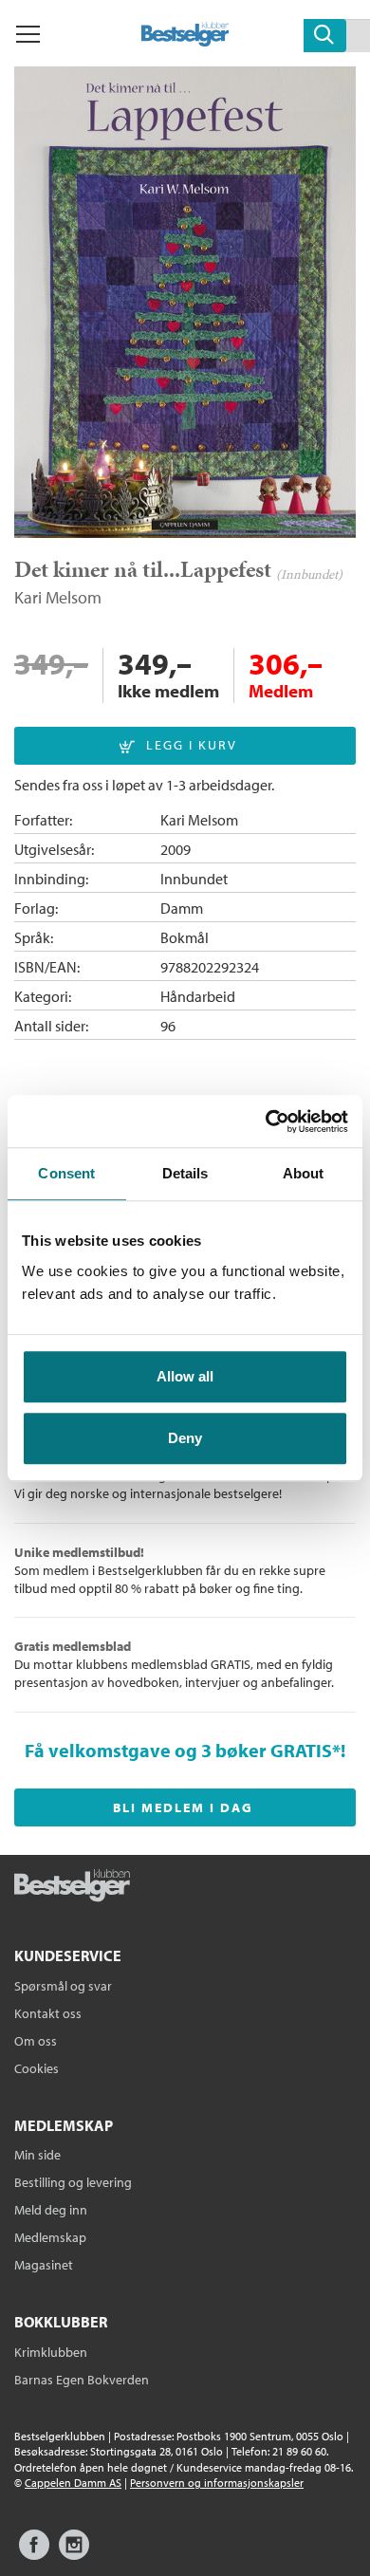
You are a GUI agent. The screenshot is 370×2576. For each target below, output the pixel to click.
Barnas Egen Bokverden (82, 2380)
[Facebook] (34, 2554)
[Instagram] (74, 2554)
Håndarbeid (198, 996)
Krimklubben (51, 2352)
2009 (176, 849)
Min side (37, 2155)
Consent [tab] (66, 1173)
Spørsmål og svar (63, 1986)
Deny (185, 1438)
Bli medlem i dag (183, 1807)
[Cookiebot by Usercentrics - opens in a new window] (266, 1121)
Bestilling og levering (73, 2182)
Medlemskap (50, 2237)
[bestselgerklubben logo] (72, 1887)
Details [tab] (185, 1173)
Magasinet (44, 2265)
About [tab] (304, 1173)
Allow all (185, 1376)
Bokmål (185, 937)
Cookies (37, 2068)
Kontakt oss (48, 2013)
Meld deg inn (51, 2210)
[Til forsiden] (185, 41)
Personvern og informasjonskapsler (217, 2483)
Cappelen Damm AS (73, 2483)
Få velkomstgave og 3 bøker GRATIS (178, 1750)
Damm (182, 908)
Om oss (36, 2041)
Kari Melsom (58, 597)
